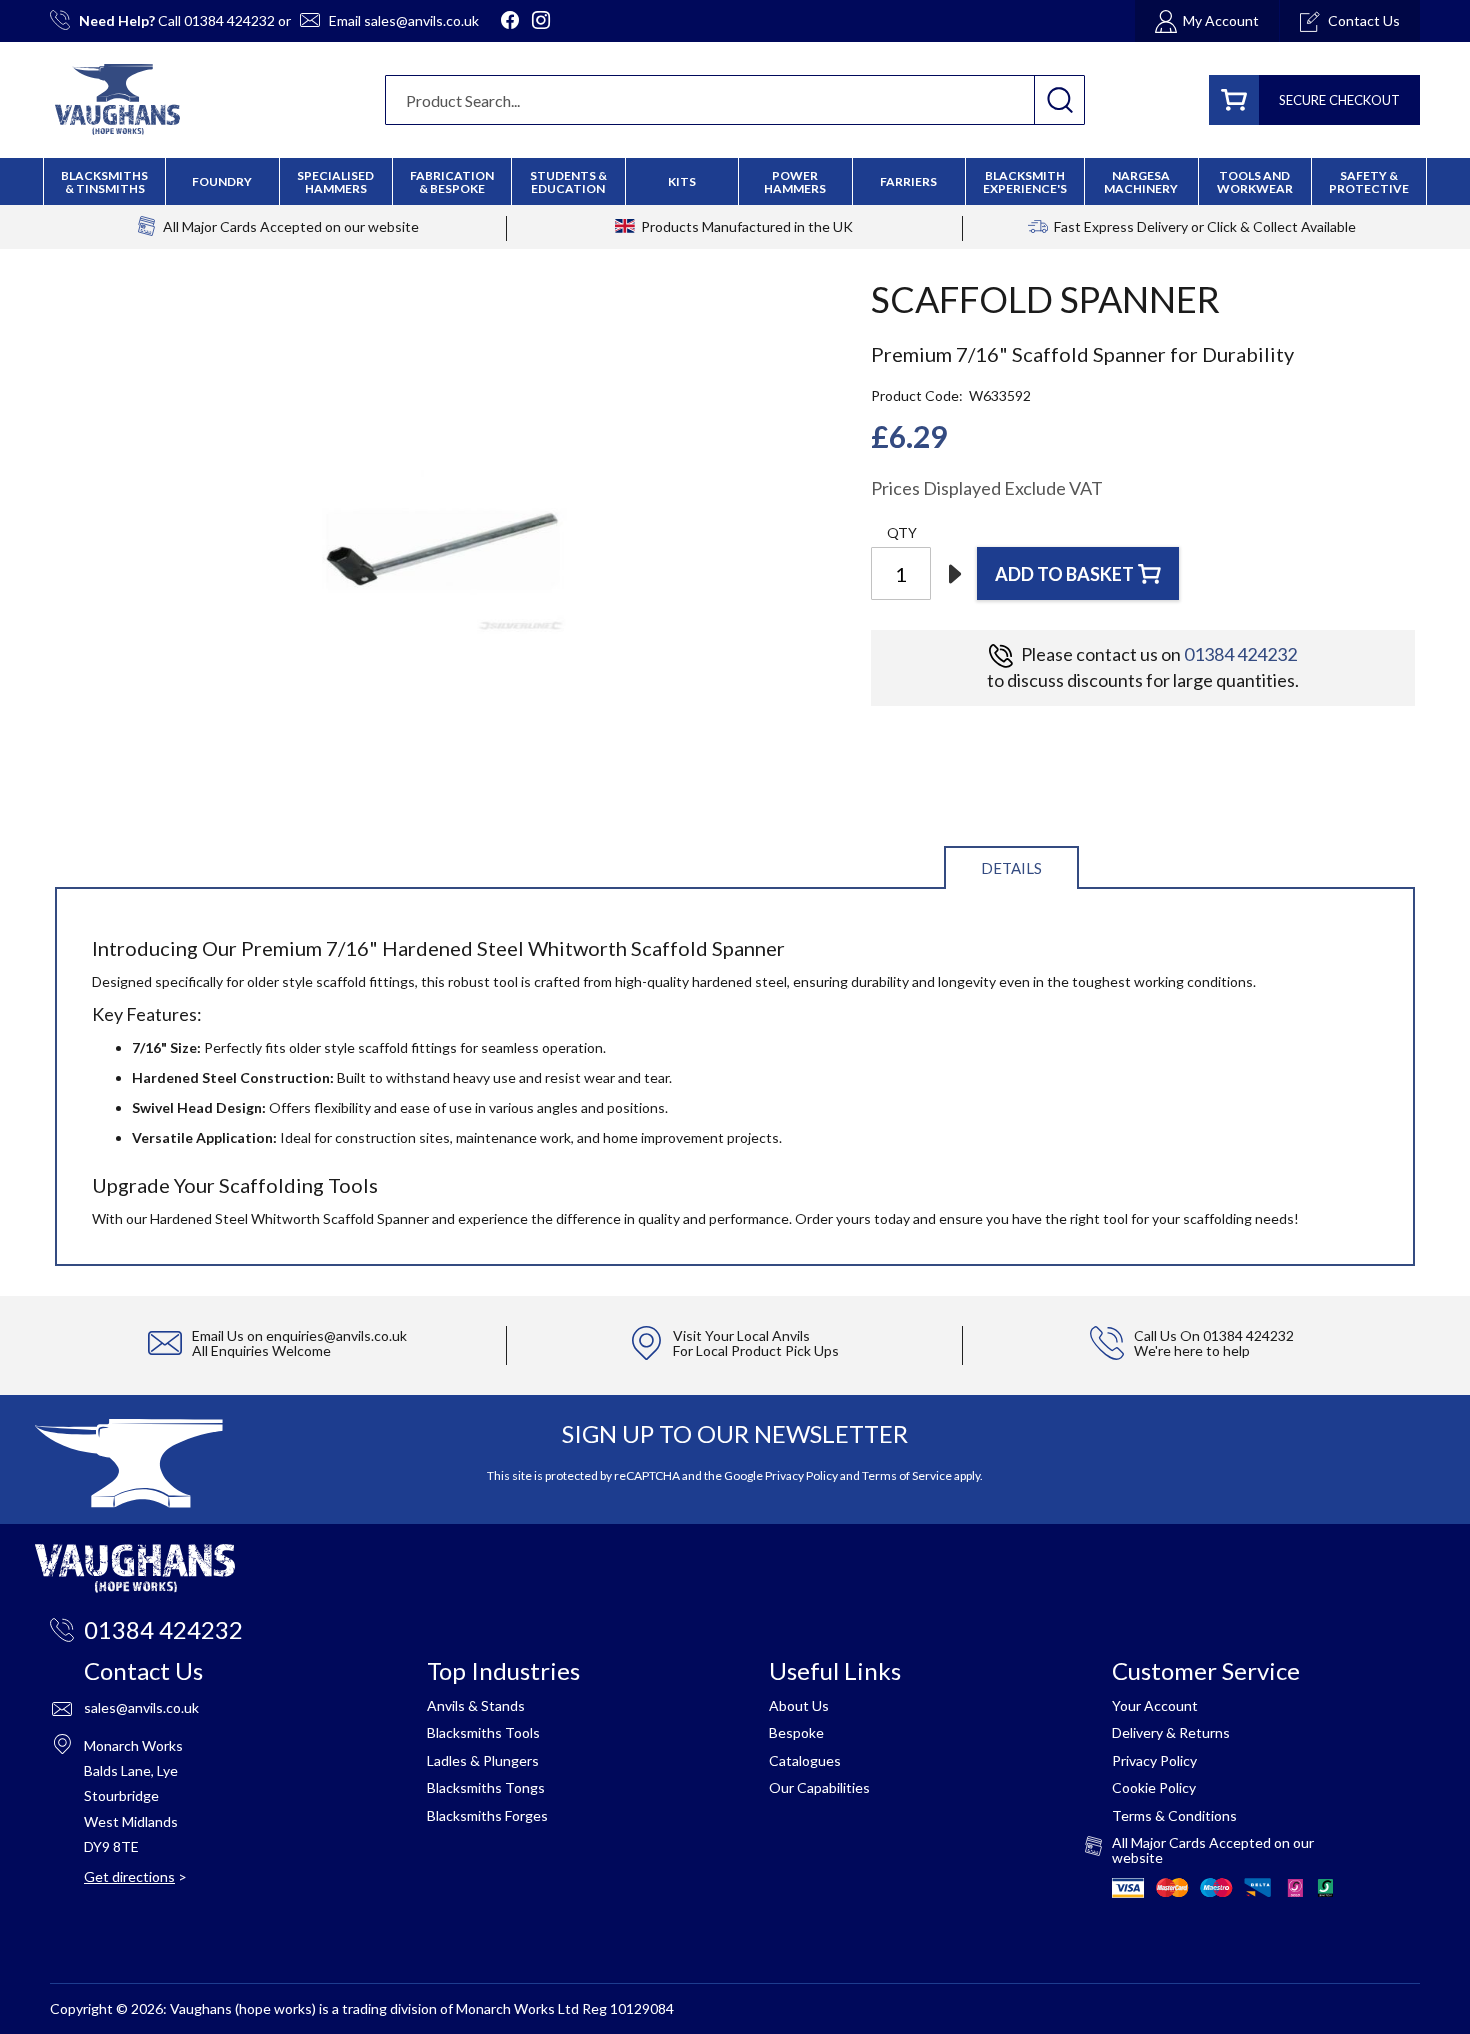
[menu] (735, 181)
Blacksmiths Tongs (486, 1787)
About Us (799, 1705)
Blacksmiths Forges (487, 1815)
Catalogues (805, 1760)
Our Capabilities (819, 1787)
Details (1011, 868)
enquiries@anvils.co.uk (336, 1335)
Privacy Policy (801, 1475)
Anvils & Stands (476, 1705)
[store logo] (117, 99)
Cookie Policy (1154, 1787)
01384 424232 (229, 20)
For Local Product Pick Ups (756, 1350)
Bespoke (796, 1732)
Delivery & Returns (1171, 1732)
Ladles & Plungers (483, 1760)
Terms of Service (907, 1475)
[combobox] (735, 100)
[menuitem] (452, 182)
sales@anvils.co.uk (421, 20)
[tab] (1011, 866)
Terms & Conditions (1174, 1815)
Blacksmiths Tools (483, 1732)
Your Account (1155, 1705)
